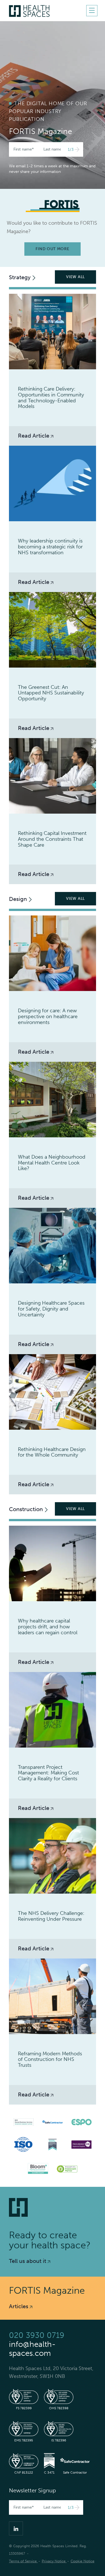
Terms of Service (23, 2561)
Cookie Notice (82, 2561)
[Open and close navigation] (92, 11)
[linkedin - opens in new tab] (16, 2528)
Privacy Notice (54, 2561)
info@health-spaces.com (32, 2349)
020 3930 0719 (37, 2335)
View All (75, 277)
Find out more (52, 249)
